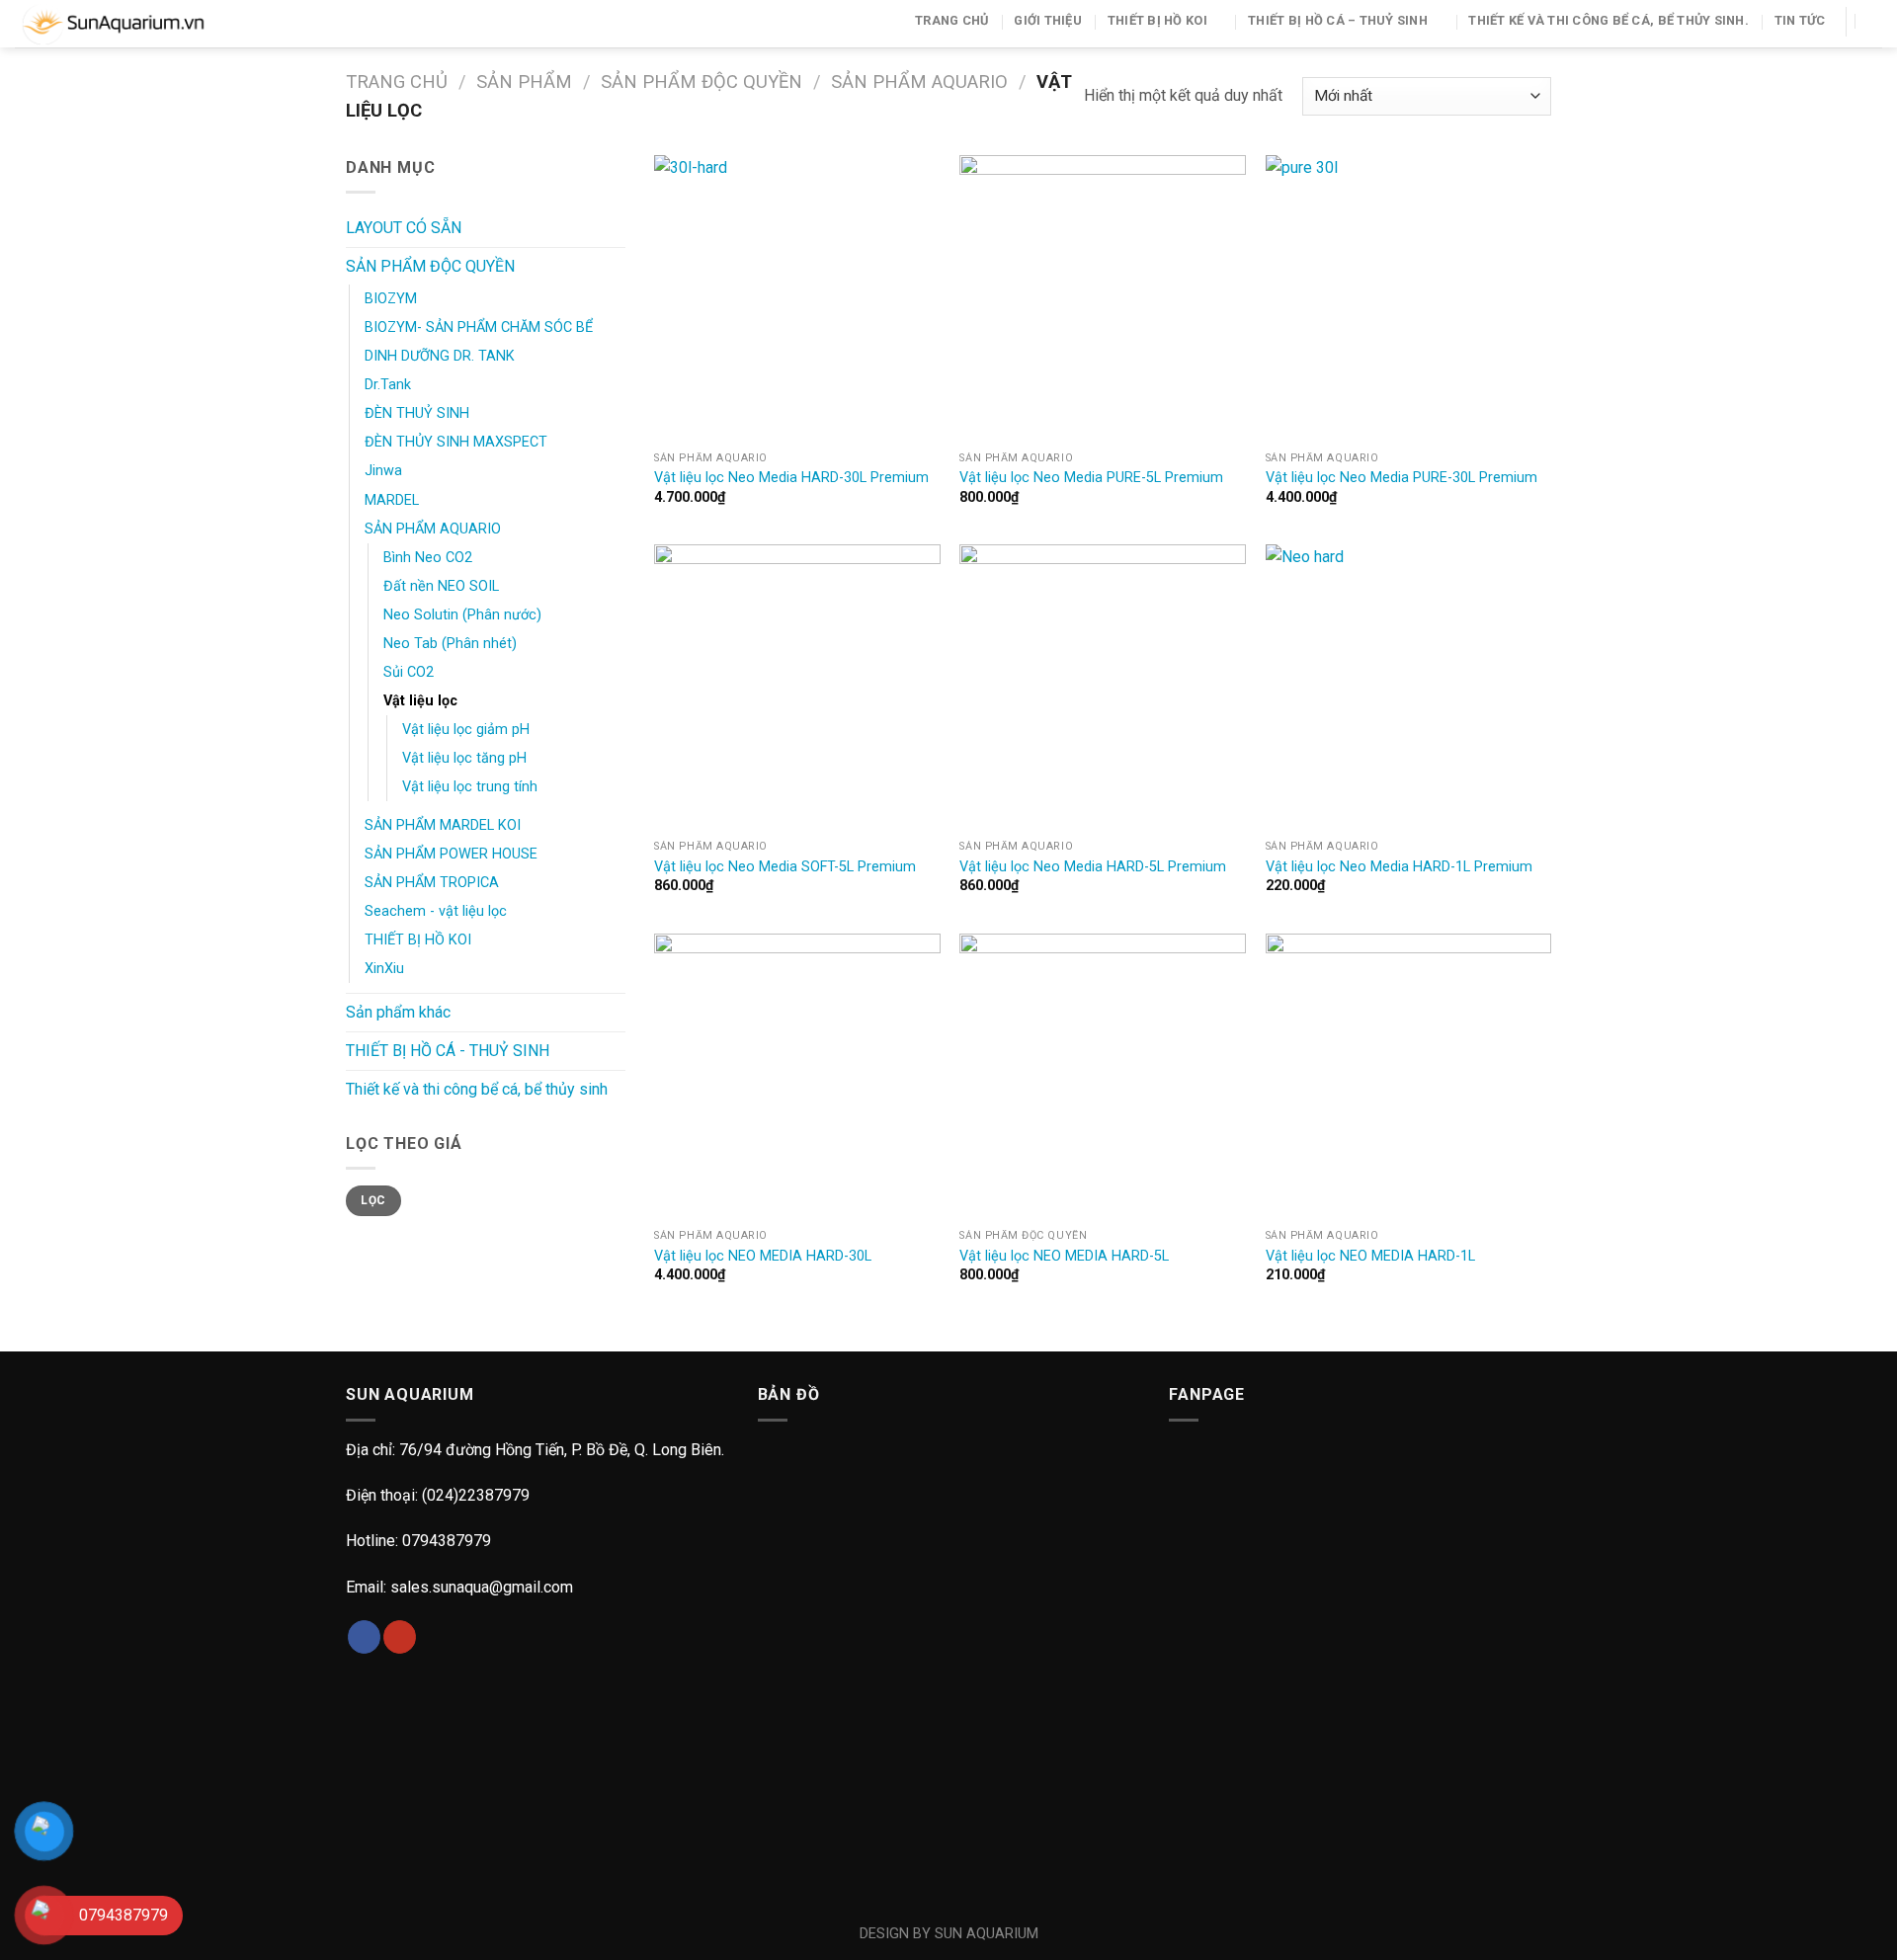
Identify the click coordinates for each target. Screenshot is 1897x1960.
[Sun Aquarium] (138, 24)
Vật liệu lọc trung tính (470, 787)
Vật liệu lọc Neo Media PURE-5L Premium (1091, 478)
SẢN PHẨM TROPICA (432, 883)
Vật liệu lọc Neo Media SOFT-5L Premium (785, 867)
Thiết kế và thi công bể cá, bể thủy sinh (477, 1089)
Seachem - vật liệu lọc (436, 911)
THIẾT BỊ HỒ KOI (1157, 20)
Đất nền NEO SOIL (441, 586)
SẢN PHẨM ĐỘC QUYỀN (701, 82)
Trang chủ (951, 20)
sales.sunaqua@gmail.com (482, 1587)
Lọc (373, 1200)
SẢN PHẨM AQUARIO (919, 82)
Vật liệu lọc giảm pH (466, 730)
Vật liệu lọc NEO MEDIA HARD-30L (763, 1256)
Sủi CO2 (409, 672)
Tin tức (1800, 20)
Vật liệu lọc (420, 701)
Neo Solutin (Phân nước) (462, 615)
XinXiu (384, 969)
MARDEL (392, 500)
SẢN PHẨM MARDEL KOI (443, 825)
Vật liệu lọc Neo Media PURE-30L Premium (1402, 478)
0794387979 (447, 1541)
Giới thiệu (1048, 20)
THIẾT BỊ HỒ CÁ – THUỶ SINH (1338, 20)
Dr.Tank (388, 385)
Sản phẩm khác (398, 1012)
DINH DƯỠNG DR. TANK (440, 356)
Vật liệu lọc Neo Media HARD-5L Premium (1093, 867)
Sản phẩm (524, 82)
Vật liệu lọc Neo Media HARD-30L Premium (791, 478)
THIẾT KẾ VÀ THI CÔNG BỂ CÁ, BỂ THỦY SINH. (1608, 20)
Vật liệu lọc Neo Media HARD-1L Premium (1399, 867)
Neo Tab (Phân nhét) (450, 644)
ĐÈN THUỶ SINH (417, 413)
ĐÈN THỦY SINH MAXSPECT (456, 442)
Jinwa (383, 471)
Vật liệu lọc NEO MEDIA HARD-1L (1370, 1256)
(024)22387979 (476, 1495)
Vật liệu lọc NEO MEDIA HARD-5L (1064, 1256)
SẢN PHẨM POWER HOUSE (451, 854)
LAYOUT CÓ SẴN (404, 228)
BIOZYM (391, 299)
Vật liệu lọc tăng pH (464, 758)
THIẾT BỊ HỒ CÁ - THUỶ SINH (448, 1051)
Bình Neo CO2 (428, 558)
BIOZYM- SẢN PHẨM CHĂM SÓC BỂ (479, 327)
